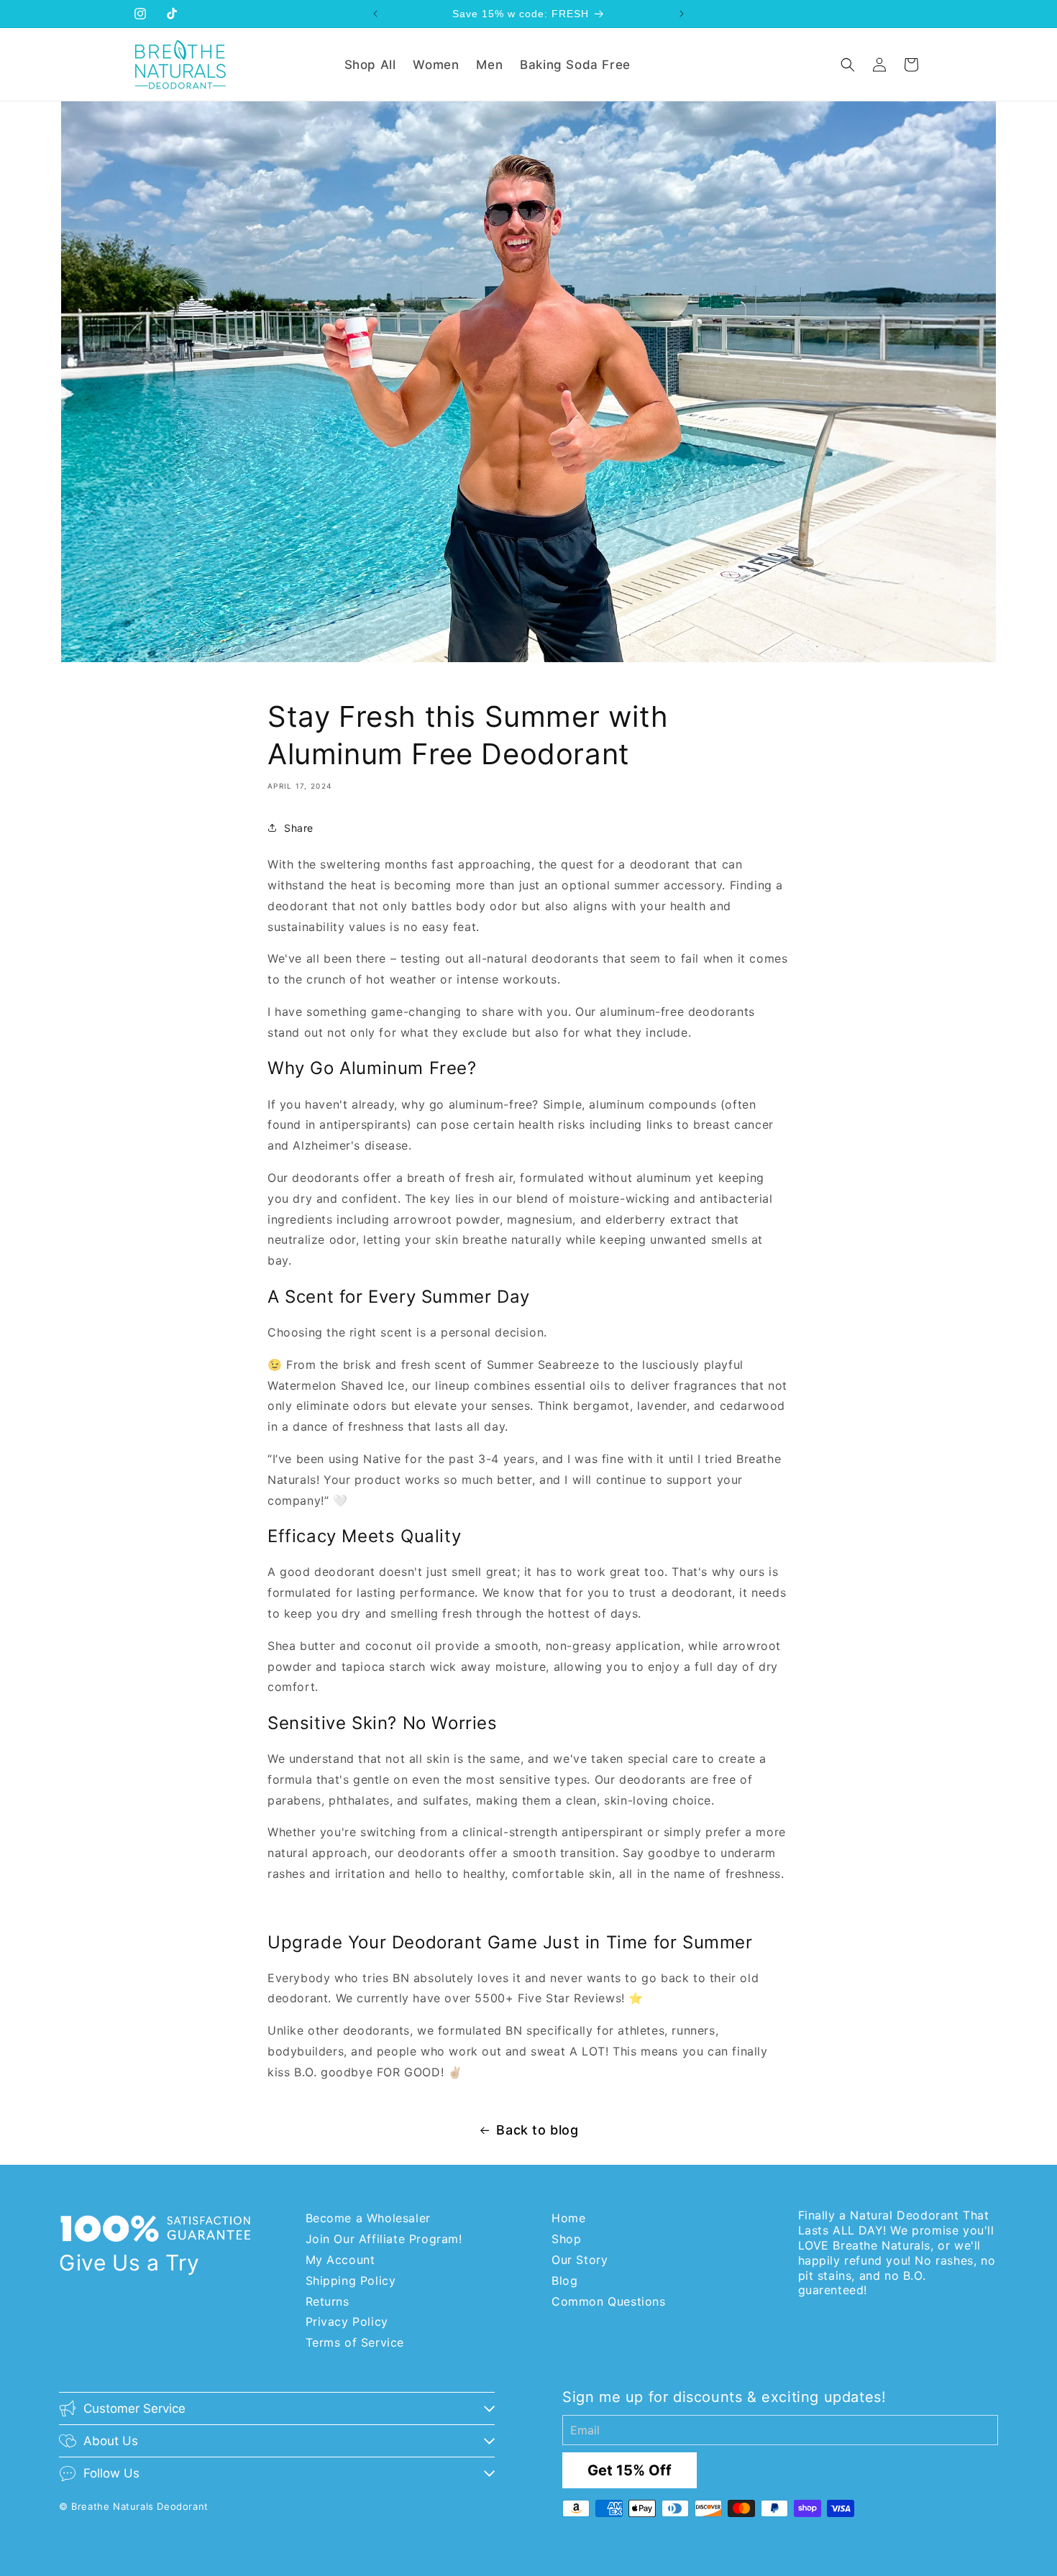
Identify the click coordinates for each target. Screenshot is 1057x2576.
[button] (848, 65)
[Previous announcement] (375, 14)
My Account (340, 2260)
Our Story (580, 2260)
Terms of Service (355, 2342)
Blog (564, 2281)
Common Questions (609, 2301)
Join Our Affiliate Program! (384, 2239)
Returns (328, 2301)
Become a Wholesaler (368, 2218)
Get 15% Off (630, 2470)
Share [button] (299, 828)
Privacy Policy (347, 2321)
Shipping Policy (351, 2281)
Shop (566, 2239)
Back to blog (537, 2130)
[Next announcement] (682, 14)
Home (568, 2218)
